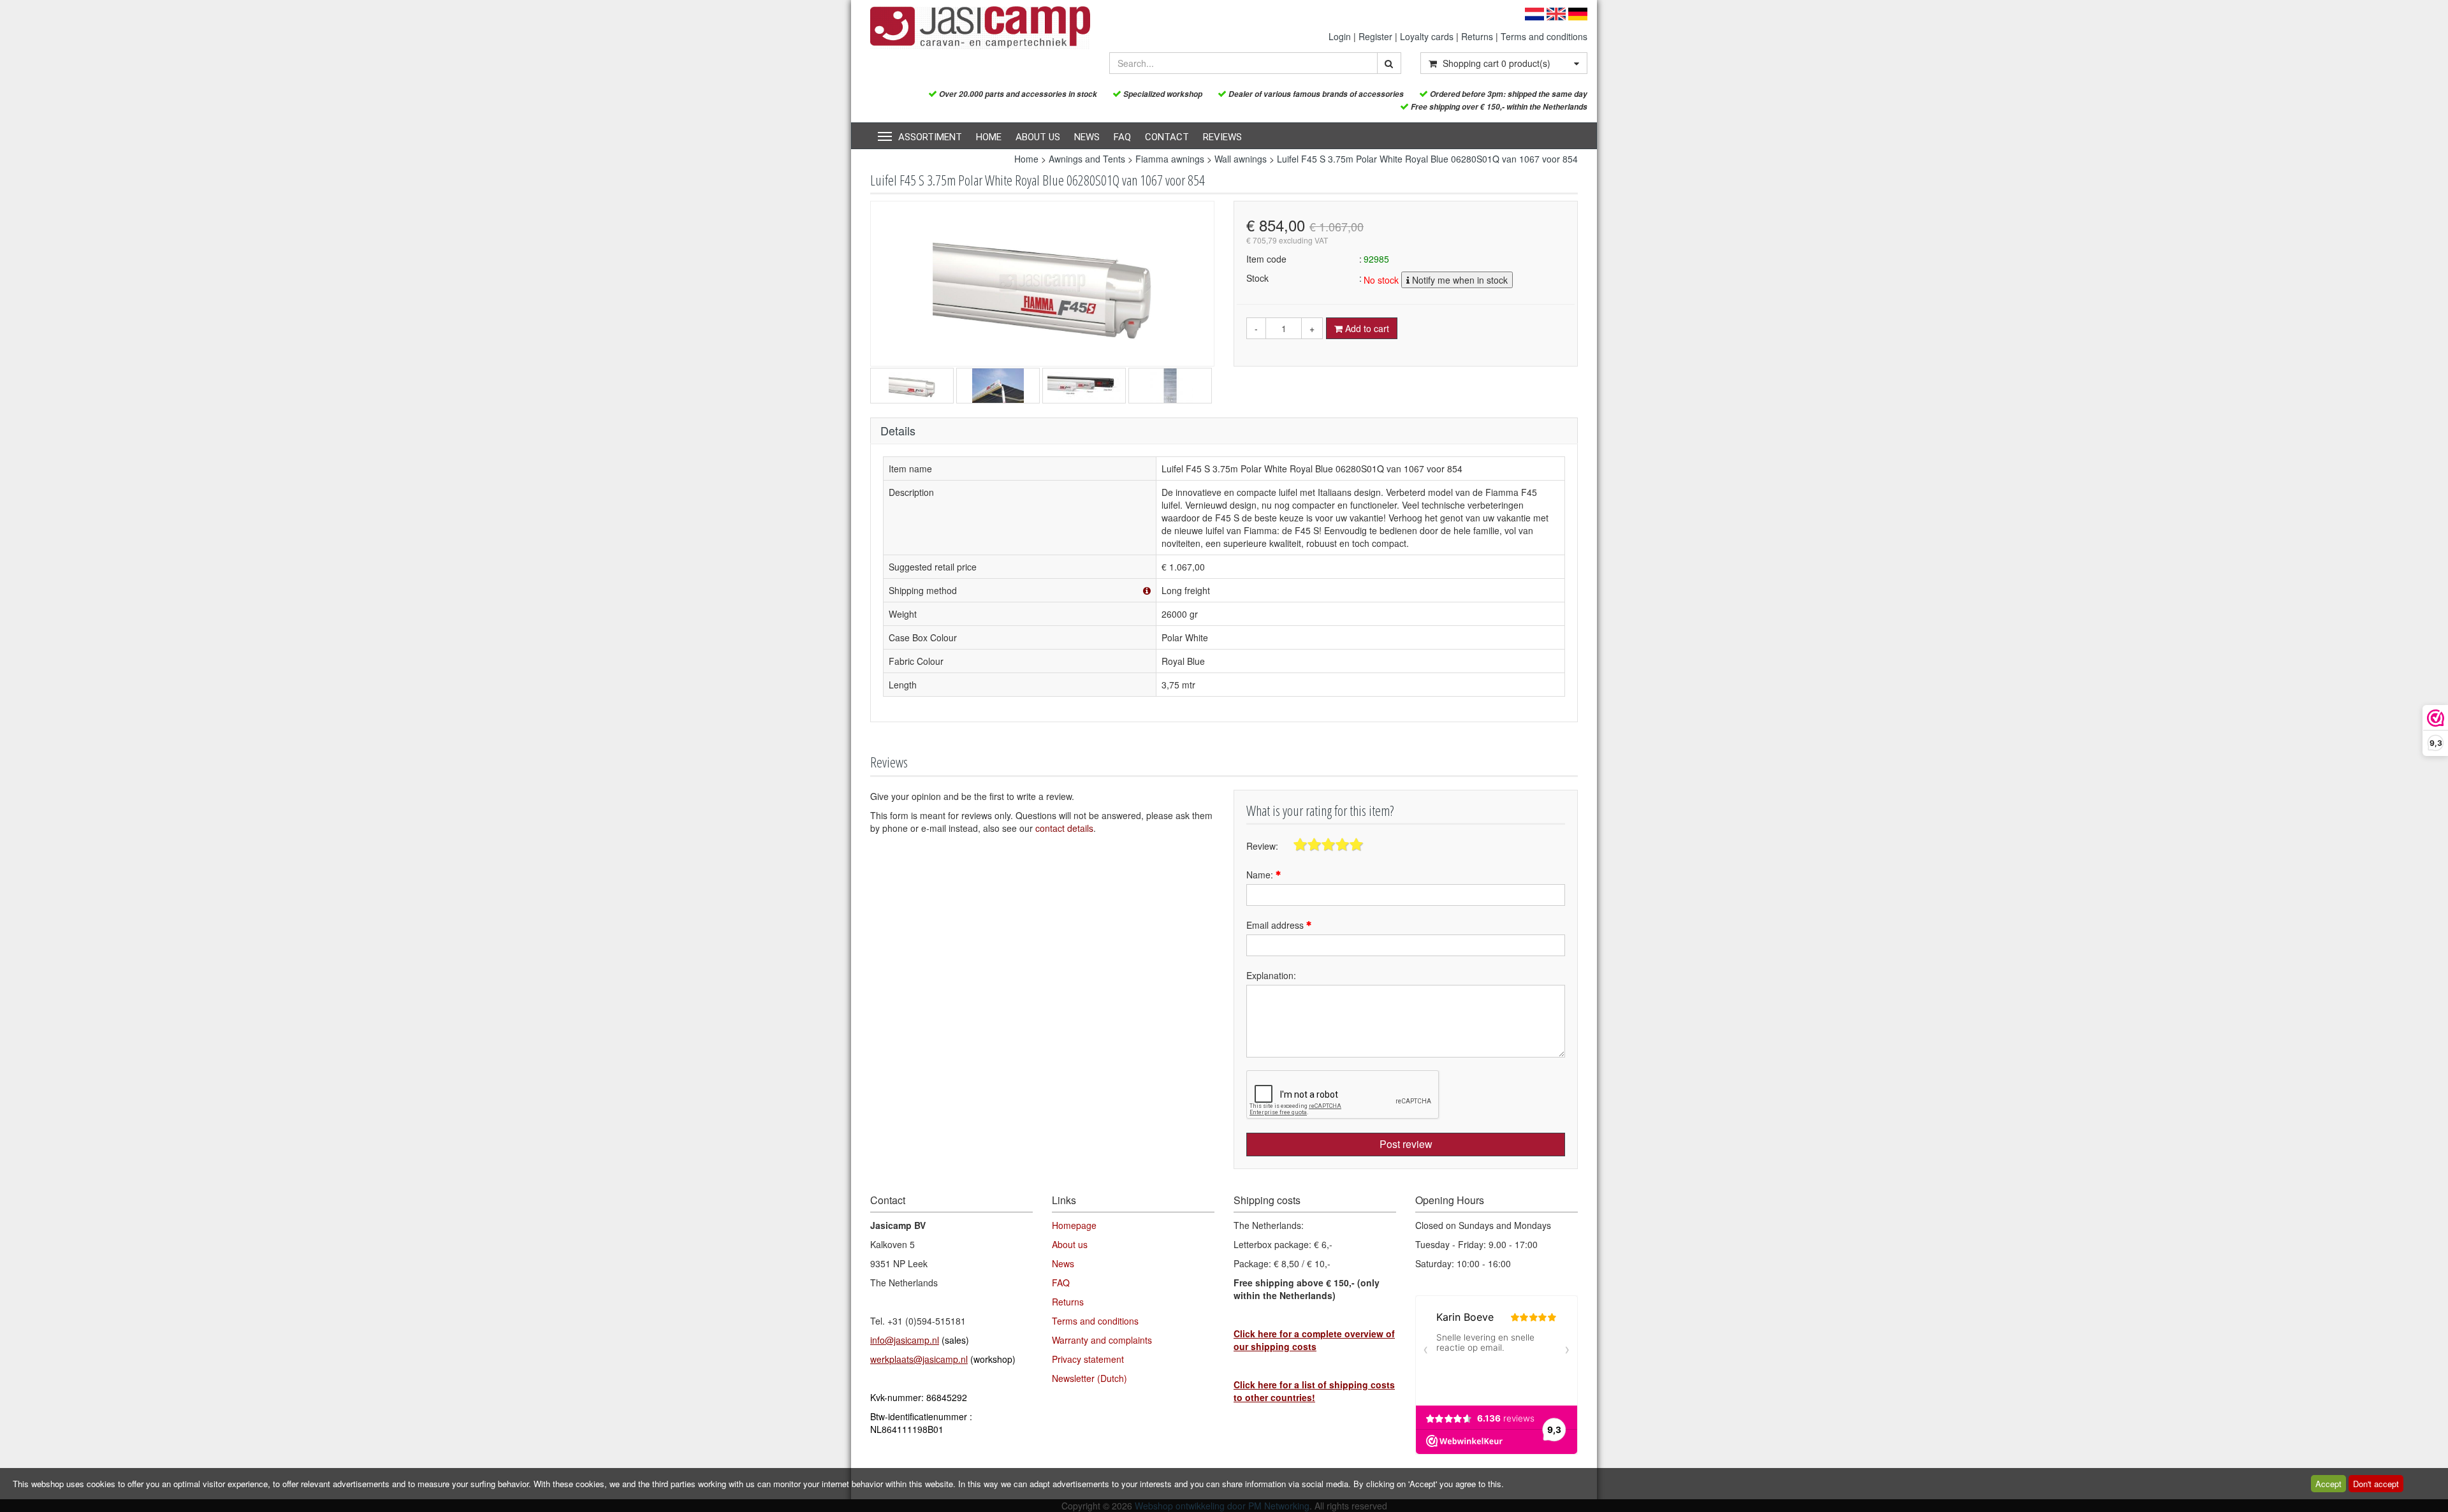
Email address (1276, 925)
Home (989, 137)
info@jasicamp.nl (905, 1340)
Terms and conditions (1544, 36)
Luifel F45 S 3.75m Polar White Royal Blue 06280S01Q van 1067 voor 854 (1427, 159)
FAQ (1122, 137)
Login (1340, 36)
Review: (1262, 846)
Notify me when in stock (1459, 280)
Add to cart (1366, 328)
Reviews (1222, 137)
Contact (1167, 137)
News (1087, 137)
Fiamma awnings (1170, 159)
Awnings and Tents (1087, 159)
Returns (1477, 36)
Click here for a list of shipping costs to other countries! (1314, 1391)
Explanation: (1271, 975)
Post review (1406, 1144)
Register (1375, 36)
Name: (1261, 875)
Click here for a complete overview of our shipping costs (1314, 1340)
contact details (1064, 828)
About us (1038, 137)
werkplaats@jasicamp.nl (919, 1359)
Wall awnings (1241, 159)
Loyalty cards (1427, 36)
